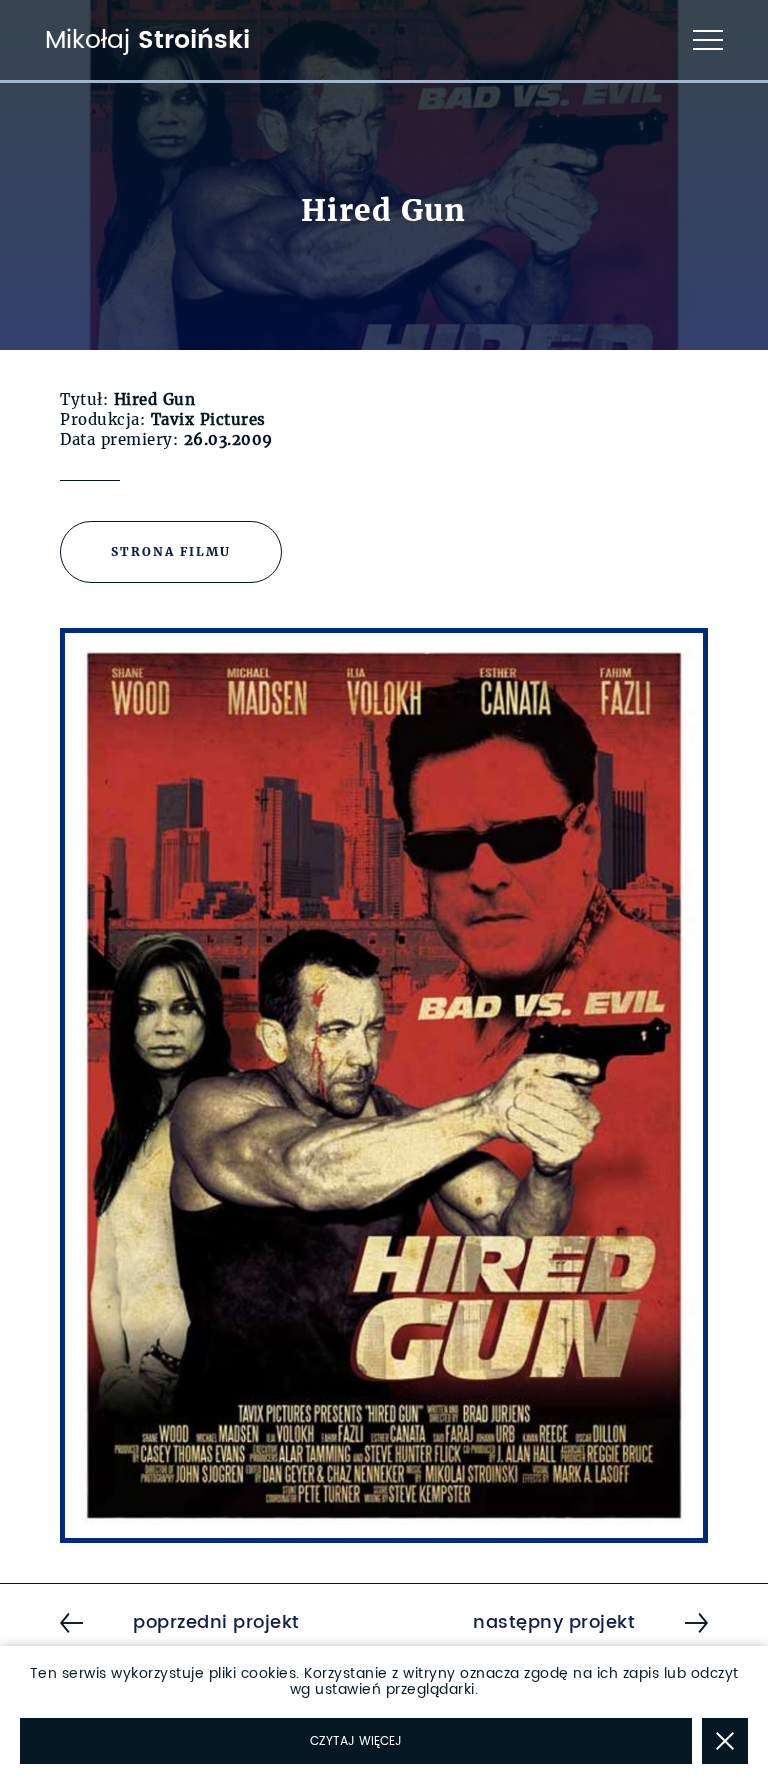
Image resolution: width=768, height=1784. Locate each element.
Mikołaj (147, 40)
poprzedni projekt (216, 1623)
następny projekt (554, 1623)
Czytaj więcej (356, 1741)
